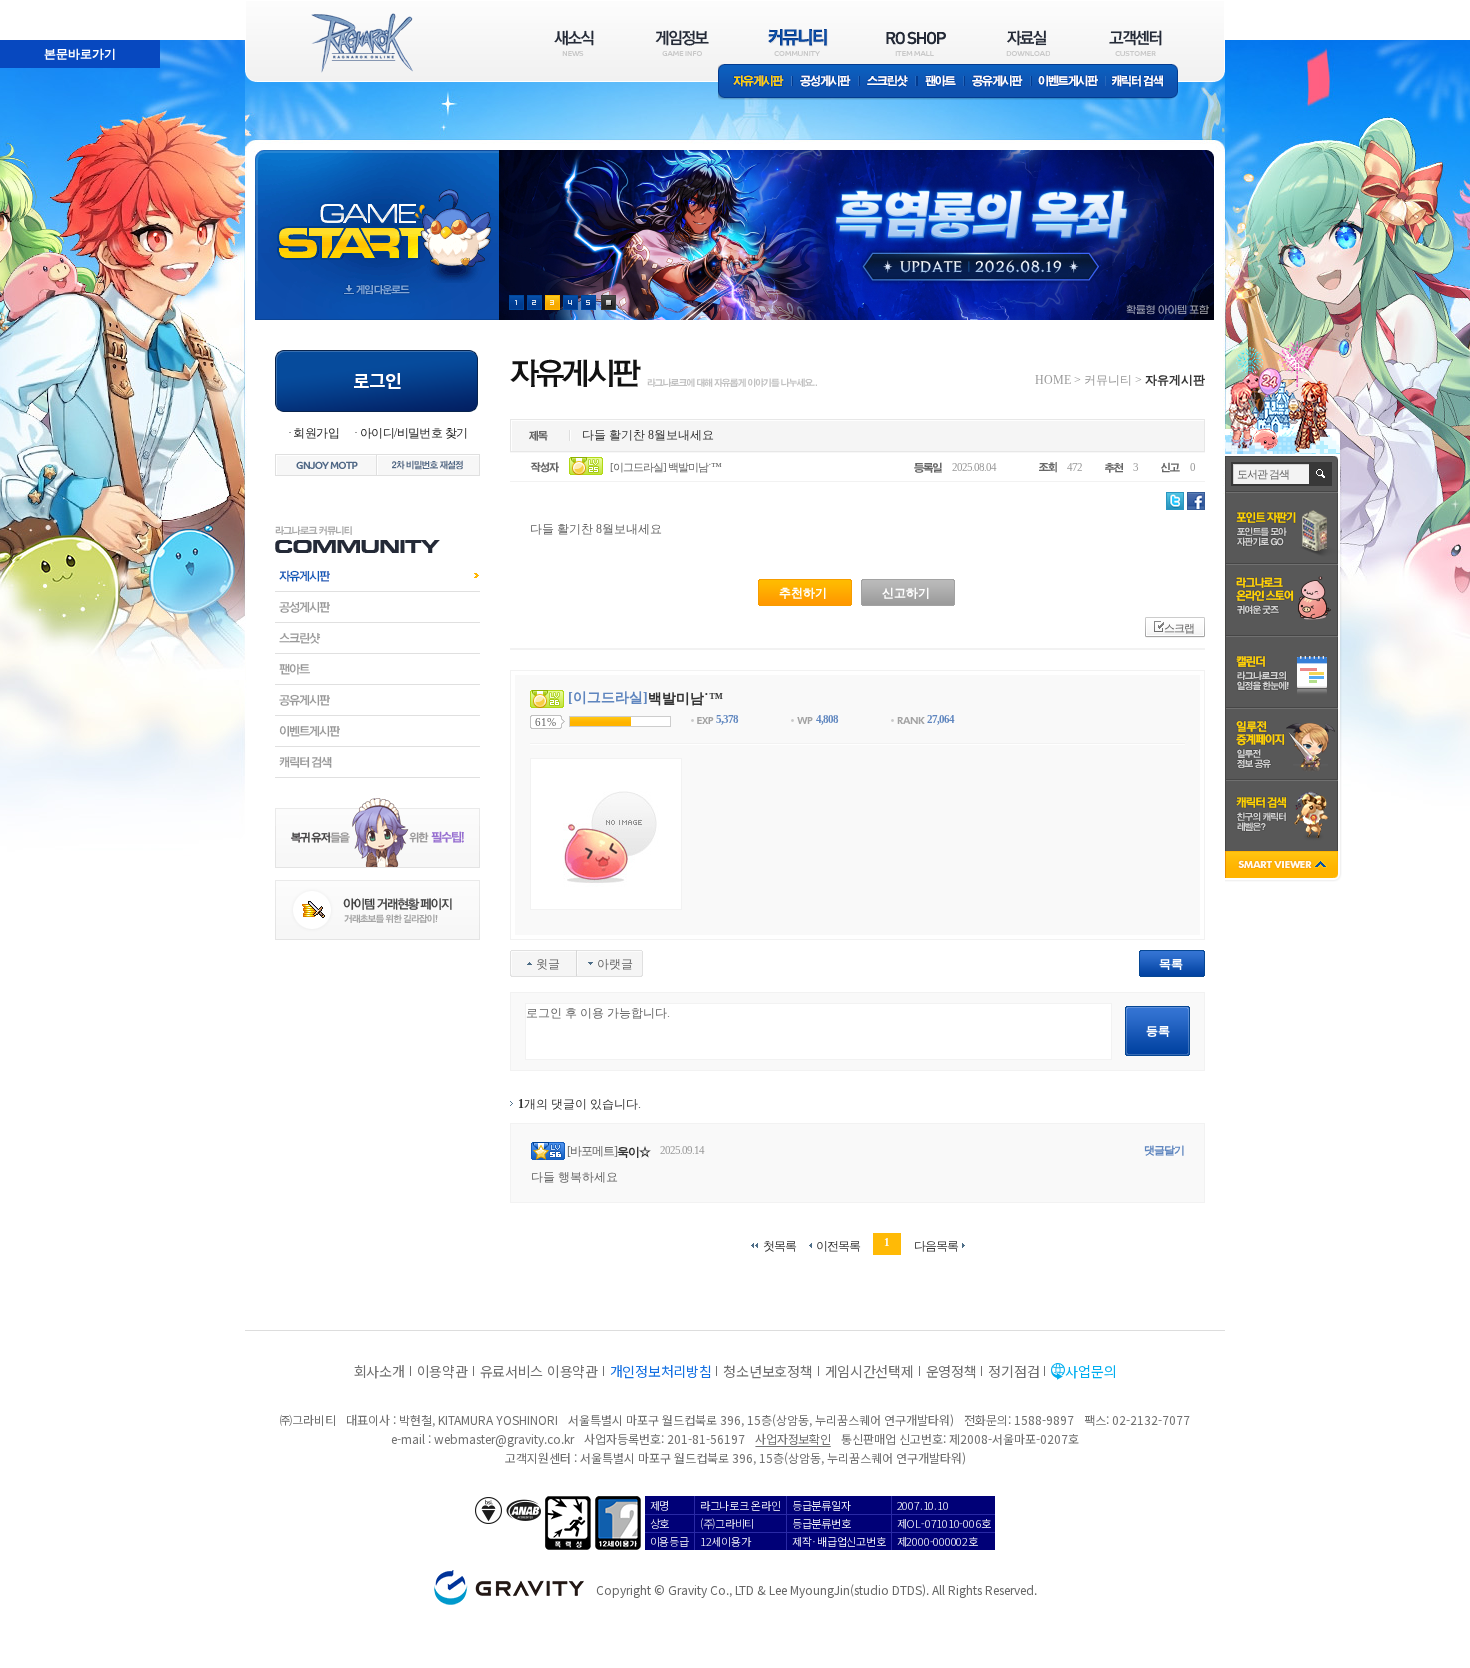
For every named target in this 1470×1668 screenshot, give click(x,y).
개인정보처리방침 (661, 1371)
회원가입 (316, 433)
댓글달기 (1164, 1150)
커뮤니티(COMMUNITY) (798, 42)
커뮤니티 (1108, 380)
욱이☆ (633, 1152)
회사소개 (379, 1371)
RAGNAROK (361, 43)
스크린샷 (888, 82)
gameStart (377, 216)
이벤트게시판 (1068, 82)
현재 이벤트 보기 (608, 302)
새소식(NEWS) (574, 42)
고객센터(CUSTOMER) (1135, 42)
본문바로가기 (36, 9)
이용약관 (442, 1371)
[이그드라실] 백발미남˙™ (665, 467)
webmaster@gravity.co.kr (504, 1438)
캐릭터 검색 (1144, 82)
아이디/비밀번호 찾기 (413, 433)
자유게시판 (755, 82)
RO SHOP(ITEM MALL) (916, 42)
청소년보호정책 (767, 1371)
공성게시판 (826, 82)
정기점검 (1013, 1371)
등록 (1158, 1031)
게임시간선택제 (869, 1371)
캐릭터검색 (377, 762)
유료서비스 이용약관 (539, 1371)
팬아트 (940, 82)
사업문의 (1090, 1371)
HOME (1053, 380)
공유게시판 (997, 82)
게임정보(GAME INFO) (682, 42)
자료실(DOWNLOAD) (1027, 42)
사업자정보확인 (792, 1438)
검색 (1321, 474)
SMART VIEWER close (1283, 866)
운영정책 (951, 1371)
